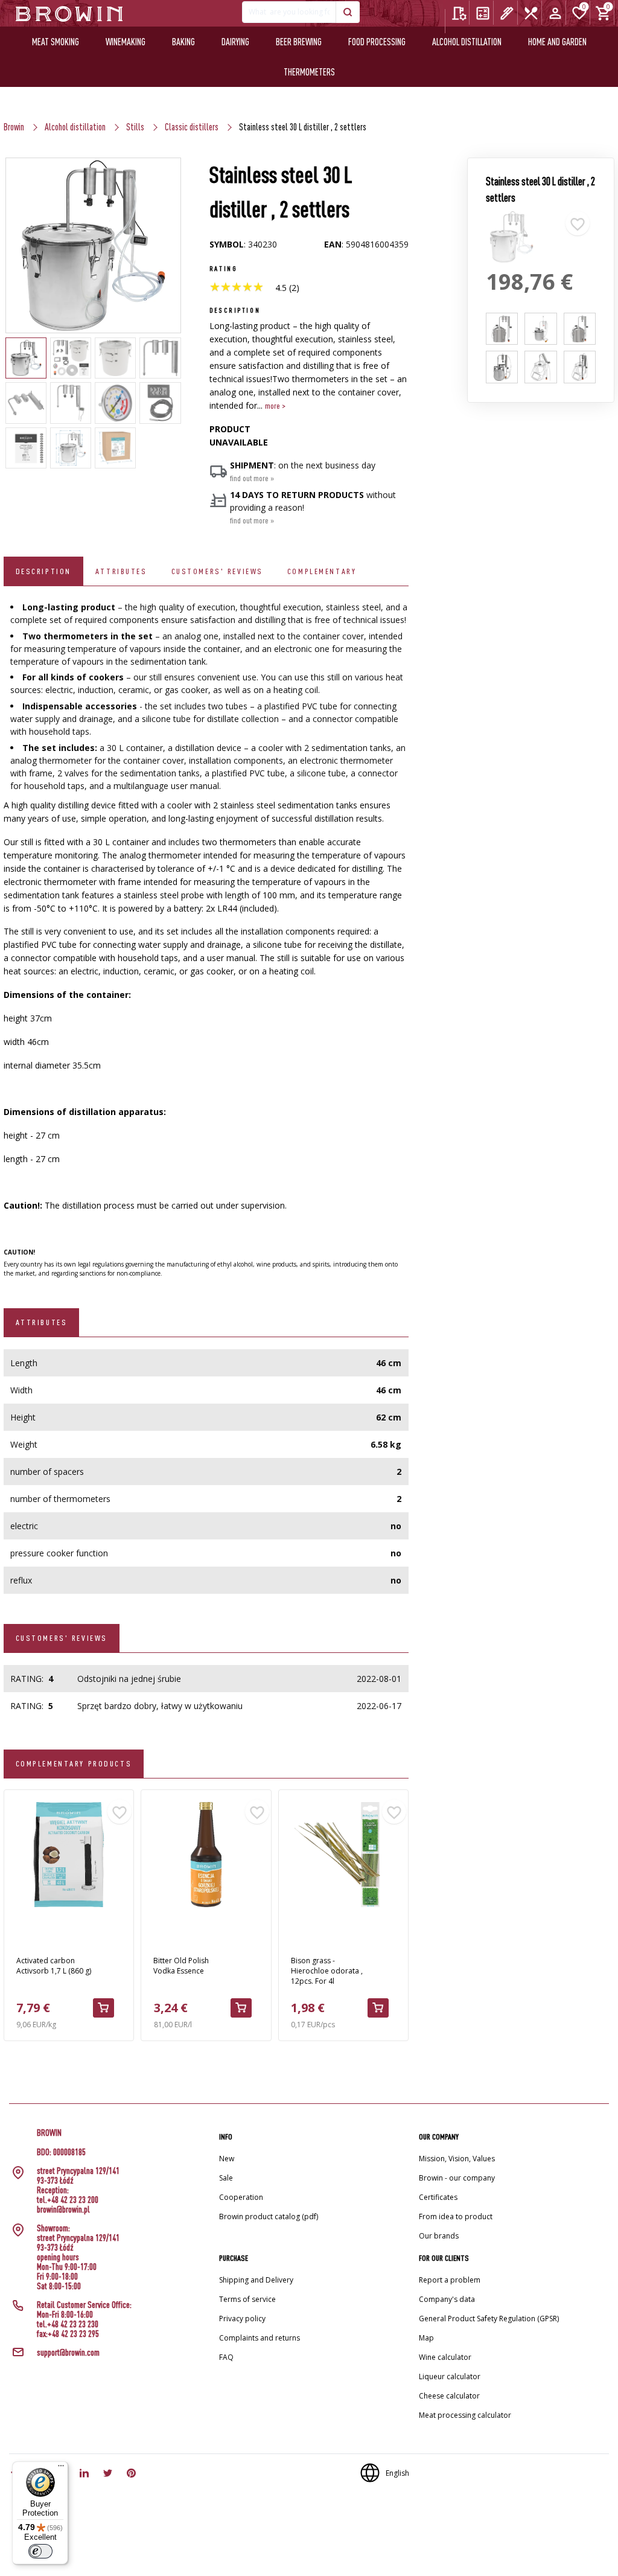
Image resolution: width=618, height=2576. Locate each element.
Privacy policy (242, 2319)
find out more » (252, 478)
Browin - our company (457, 2178)
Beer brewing (299, 42)
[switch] (40, 2551)
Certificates (438, 2197)
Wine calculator (445, 2357)
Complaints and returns (260, 2338)
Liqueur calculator (450, 2376)
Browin (14, 127)
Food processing (377, 42)
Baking (183, 42)
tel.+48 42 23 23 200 (68, 2200)
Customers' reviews (217, 571)
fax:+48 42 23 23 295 (68, 2334)
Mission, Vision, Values (457, 2159)
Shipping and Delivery (256, 2280)
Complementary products (74, 1763)
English (397, 2473)
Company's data (447, 2299)
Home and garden (557, 42)
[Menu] (61, 2469)
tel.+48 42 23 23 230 (68, 2324)
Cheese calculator (449, 2396)
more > (275, 406)
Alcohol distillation (467, 42)
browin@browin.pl (63, 2210)
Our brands (439, 2236)
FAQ (226, 2357)
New (227, 2159)
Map (426, 2338)
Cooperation (241, 2197)
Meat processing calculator (465, 2415)
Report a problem (450, 2280)
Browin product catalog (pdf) (269, 2216)
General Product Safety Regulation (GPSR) (489, 2319)
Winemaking (126, 42)
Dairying (235, 42)
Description (43, 571)
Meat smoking (56, 42)
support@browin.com (68, 2353)
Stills (135, 127)
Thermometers (309, 72)
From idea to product (456, 2216)
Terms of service (247, 2299)
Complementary (322, 571)
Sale (226, 2178)
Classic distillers (192, 127)
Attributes (121, 571)
